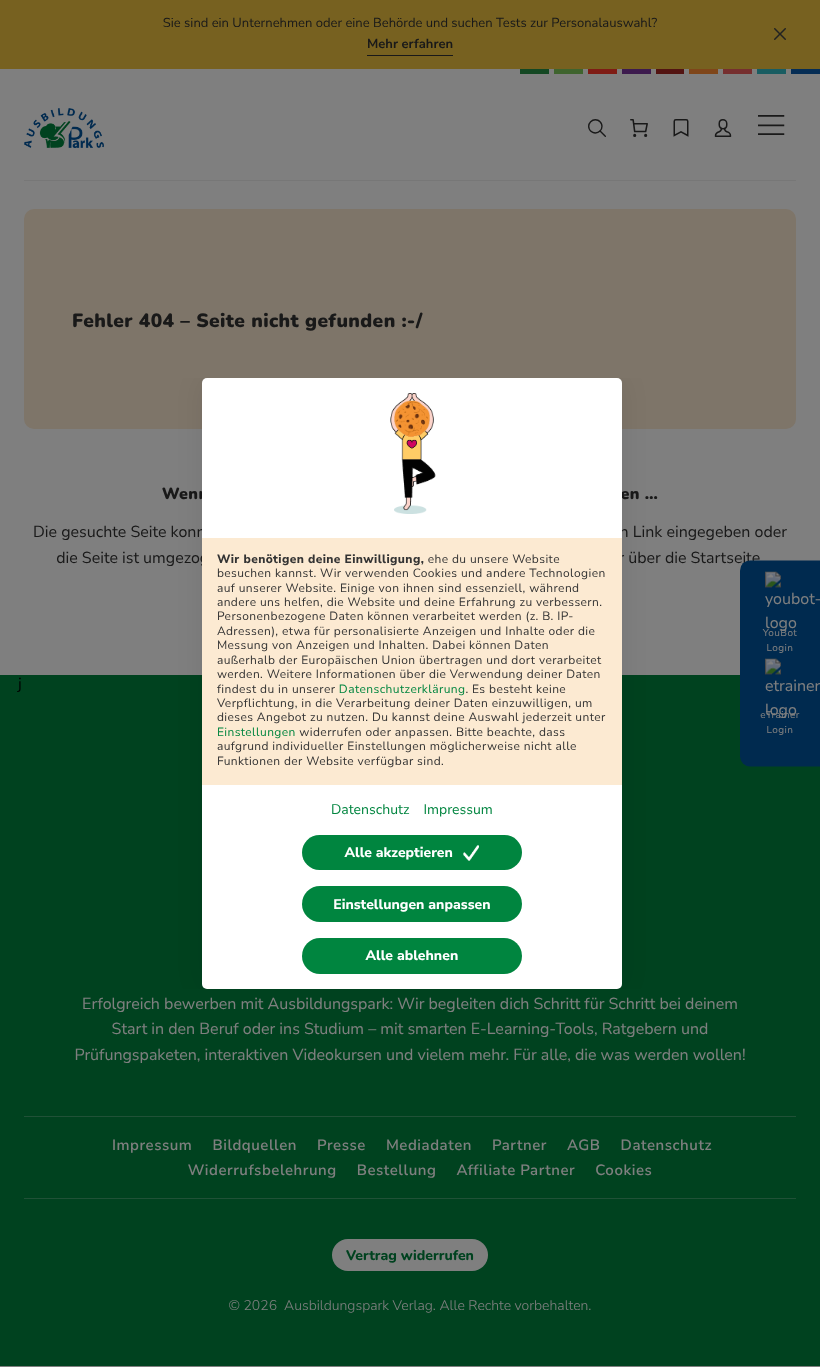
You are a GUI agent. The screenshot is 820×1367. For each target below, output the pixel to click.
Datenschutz (370, 809)
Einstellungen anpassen (411, 904)
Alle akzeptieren (398, 852)
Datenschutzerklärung (402, 690)
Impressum (457, 809)
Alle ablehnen (412, 955)
